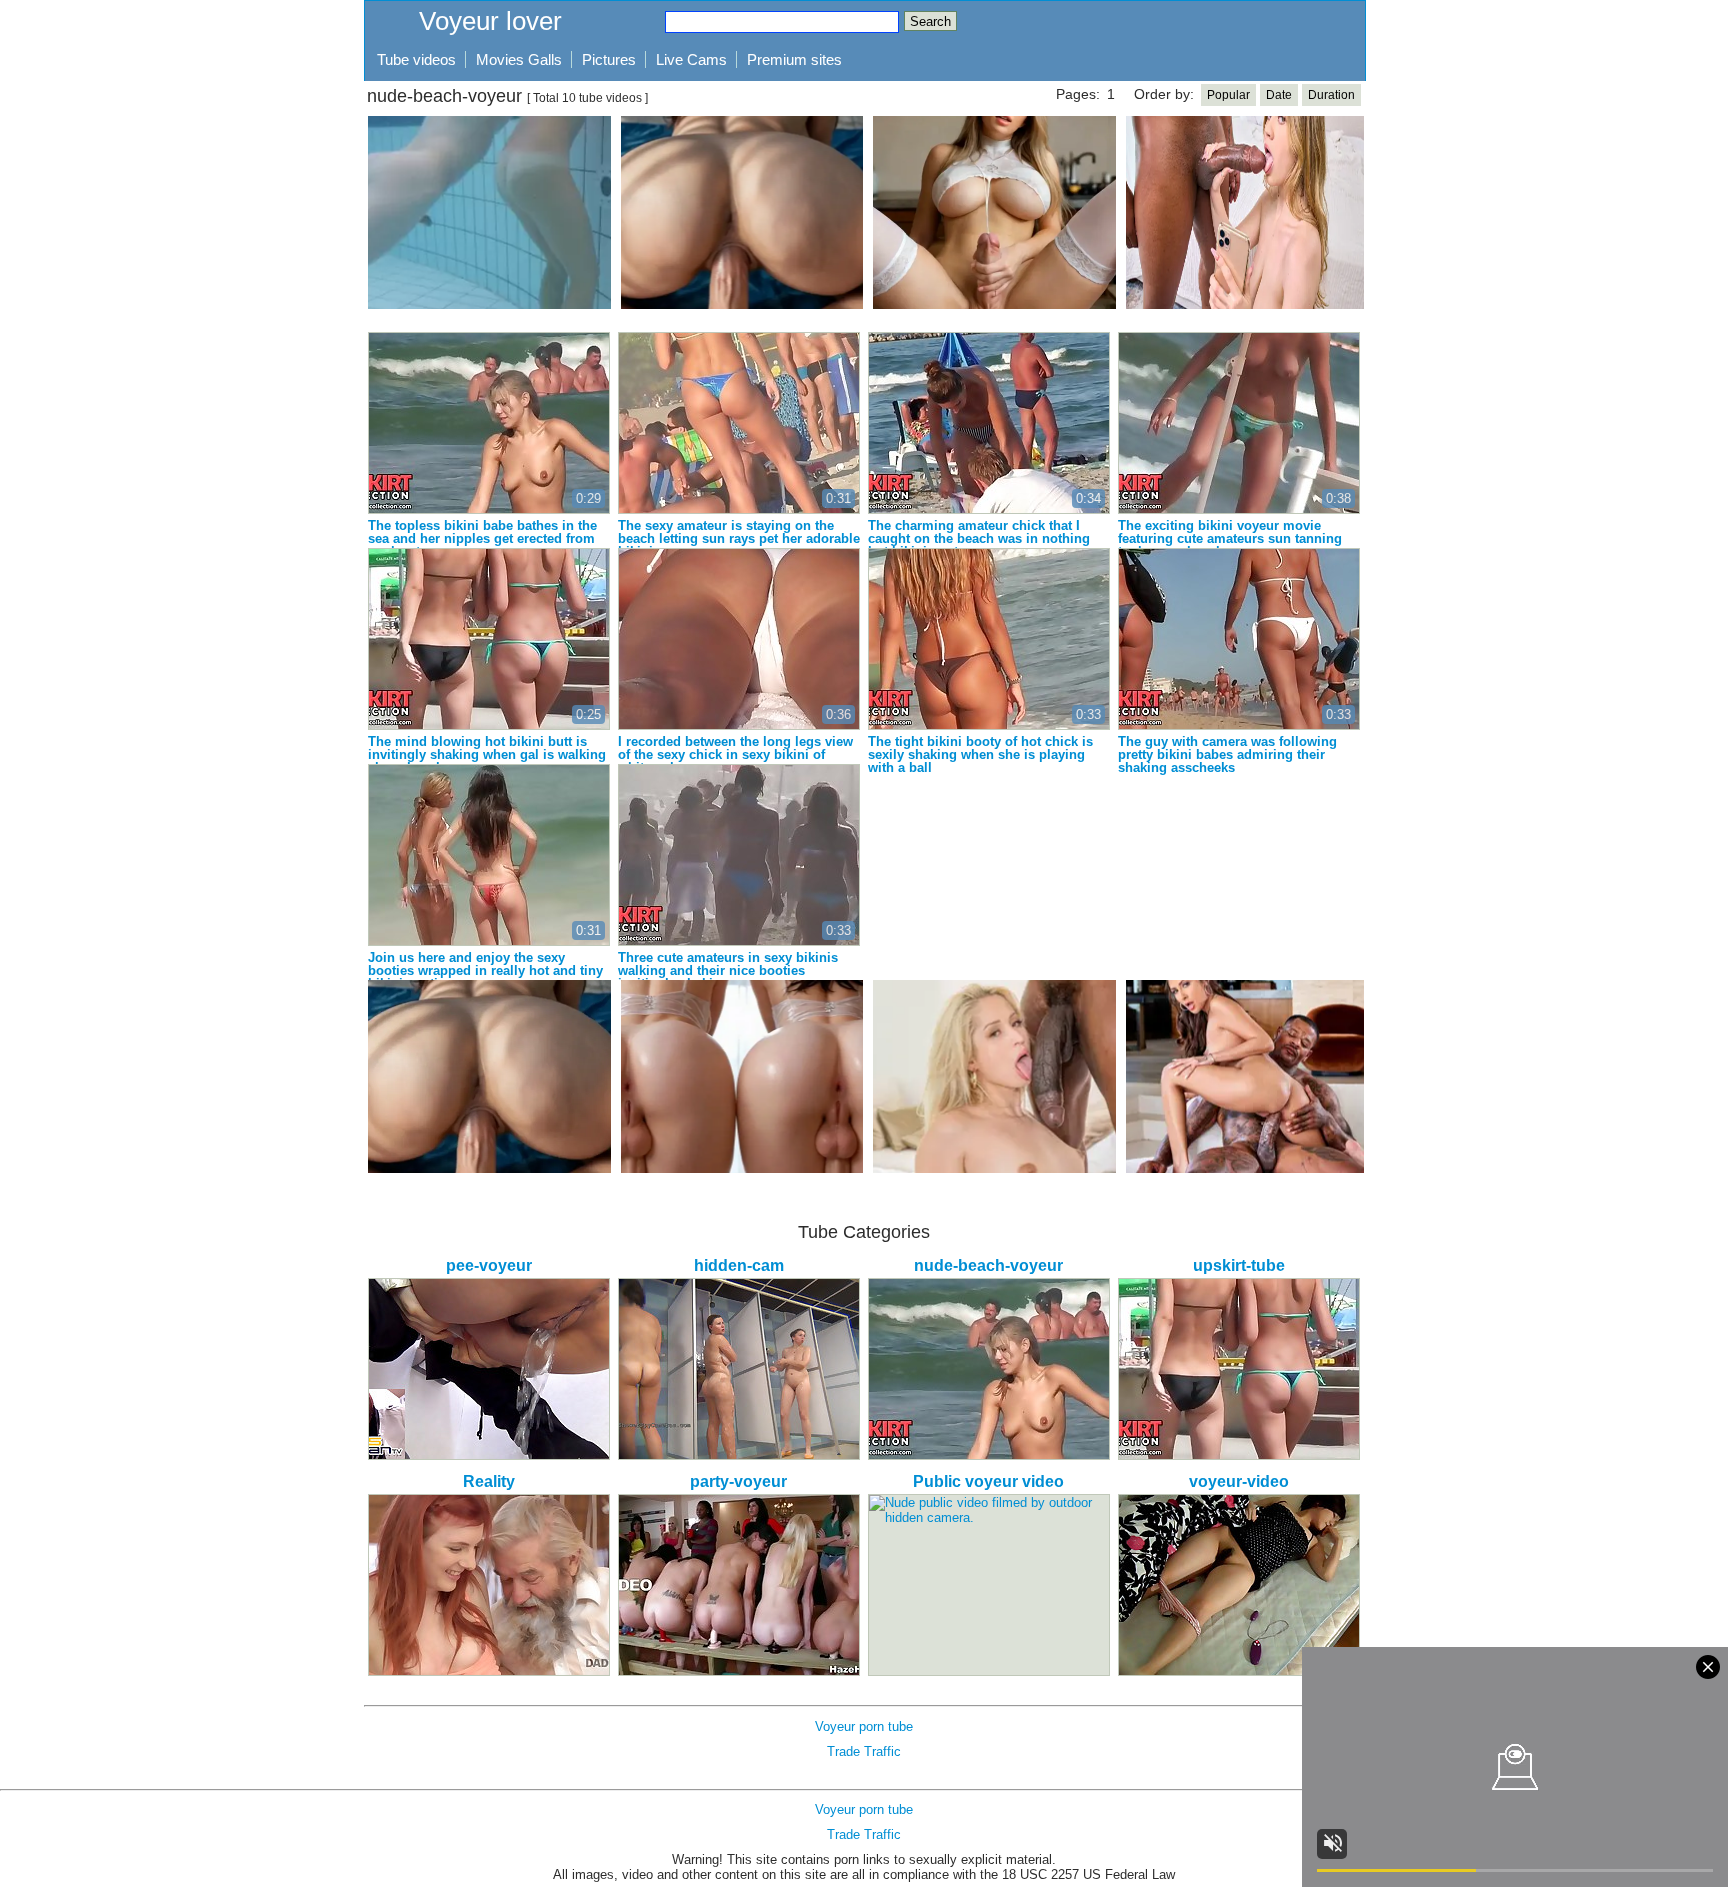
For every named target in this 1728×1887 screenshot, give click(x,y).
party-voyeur (738, 1481)
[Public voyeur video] (989, 1585)
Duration (1331, 95)
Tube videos (416, 59)
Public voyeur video (988, 1481)
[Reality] (489, 1585)
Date (1279, 95)
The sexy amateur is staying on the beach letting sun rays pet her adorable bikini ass (739, 538)
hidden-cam (739, 1265)
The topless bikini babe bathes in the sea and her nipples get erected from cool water (482, 538)
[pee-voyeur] (489, 1369)
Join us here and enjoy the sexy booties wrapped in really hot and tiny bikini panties (485, 970)
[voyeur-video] (1239, 1585)
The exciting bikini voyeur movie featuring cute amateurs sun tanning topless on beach (1230, 538)
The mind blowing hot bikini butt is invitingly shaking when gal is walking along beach (487, 754)
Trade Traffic (864, 1751)
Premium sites (794, 59)
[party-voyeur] (739, 1585)
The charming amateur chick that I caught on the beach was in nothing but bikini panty (979, 538)
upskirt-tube (1239, 1265)
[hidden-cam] (739, 1369)
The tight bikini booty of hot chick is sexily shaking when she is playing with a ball (980, 754)
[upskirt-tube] (1239, 1369)
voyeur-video (1239, 1481)
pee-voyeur (489, 1265)
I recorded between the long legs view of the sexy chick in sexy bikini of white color (735, 754)
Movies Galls (519, 59)
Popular (1228, 95)
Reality (489, 1481)
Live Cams (691, 59)
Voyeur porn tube (864, 1726)
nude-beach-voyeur (988, 1265)
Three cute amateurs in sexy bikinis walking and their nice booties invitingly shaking (728, 970)
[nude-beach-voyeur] (989, 1369)
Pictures (609, 59)
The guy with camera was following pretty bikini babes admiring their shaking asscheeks (1227, 754)
